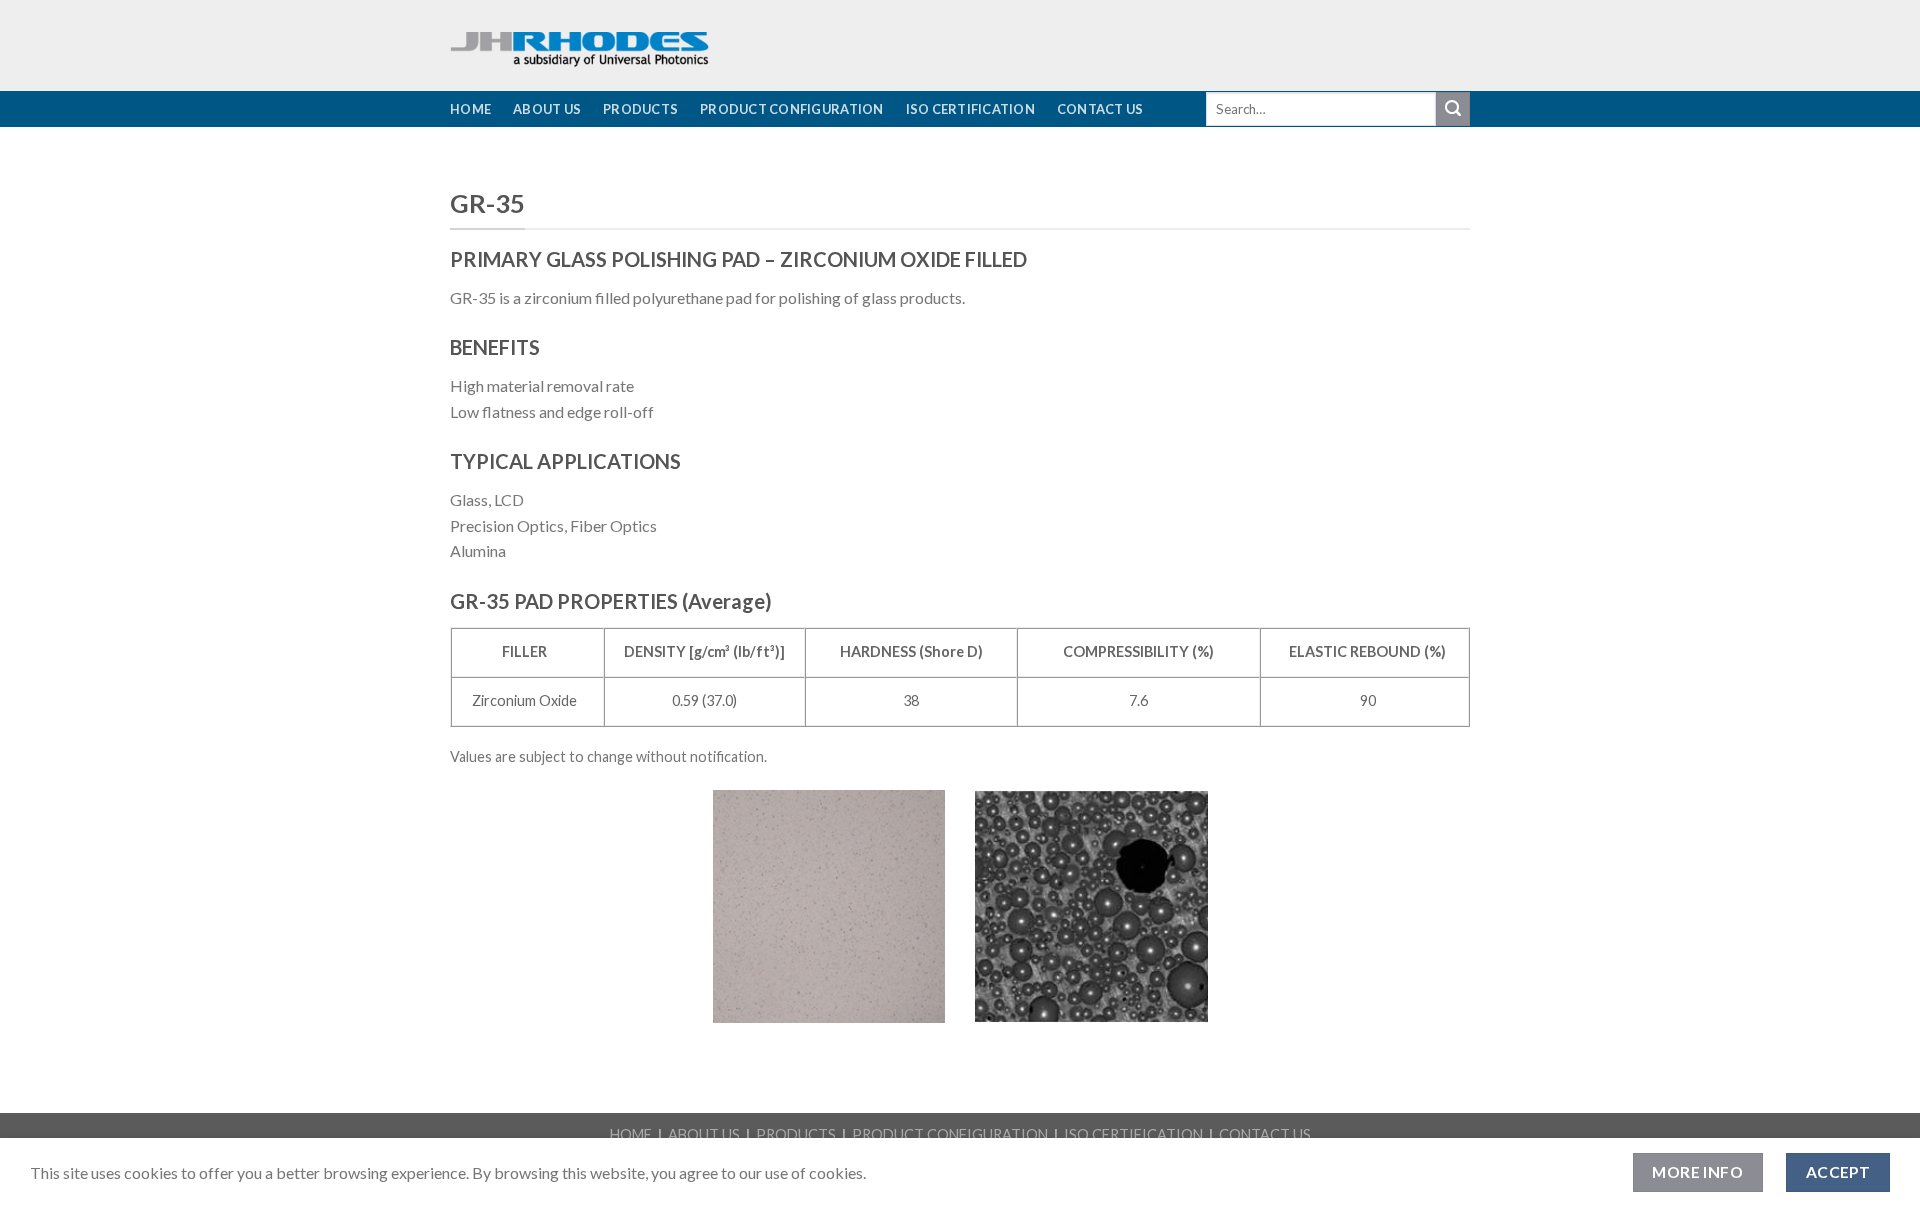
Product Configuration (791, 109)
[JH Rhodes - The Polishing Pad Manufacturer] (709, 45)
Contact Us (1100, 109)
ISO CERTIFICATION (1133, 1134)
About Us (547, 109)
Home (470, 109)
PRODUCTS (796, 1134)
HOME (631, 1134)
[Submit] (1453, 109)
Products (640, 109)
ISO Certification (970, 109)
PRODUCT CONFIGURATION (950, 1134)
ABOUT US (704, 1134)
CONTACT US (1265, 1134)
